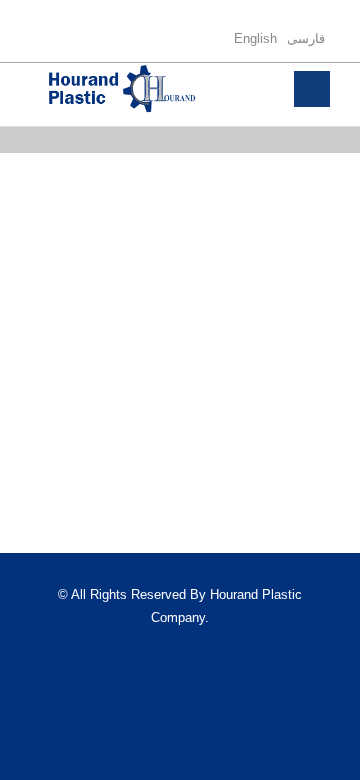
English (255, 38)
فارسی (306, 38)
